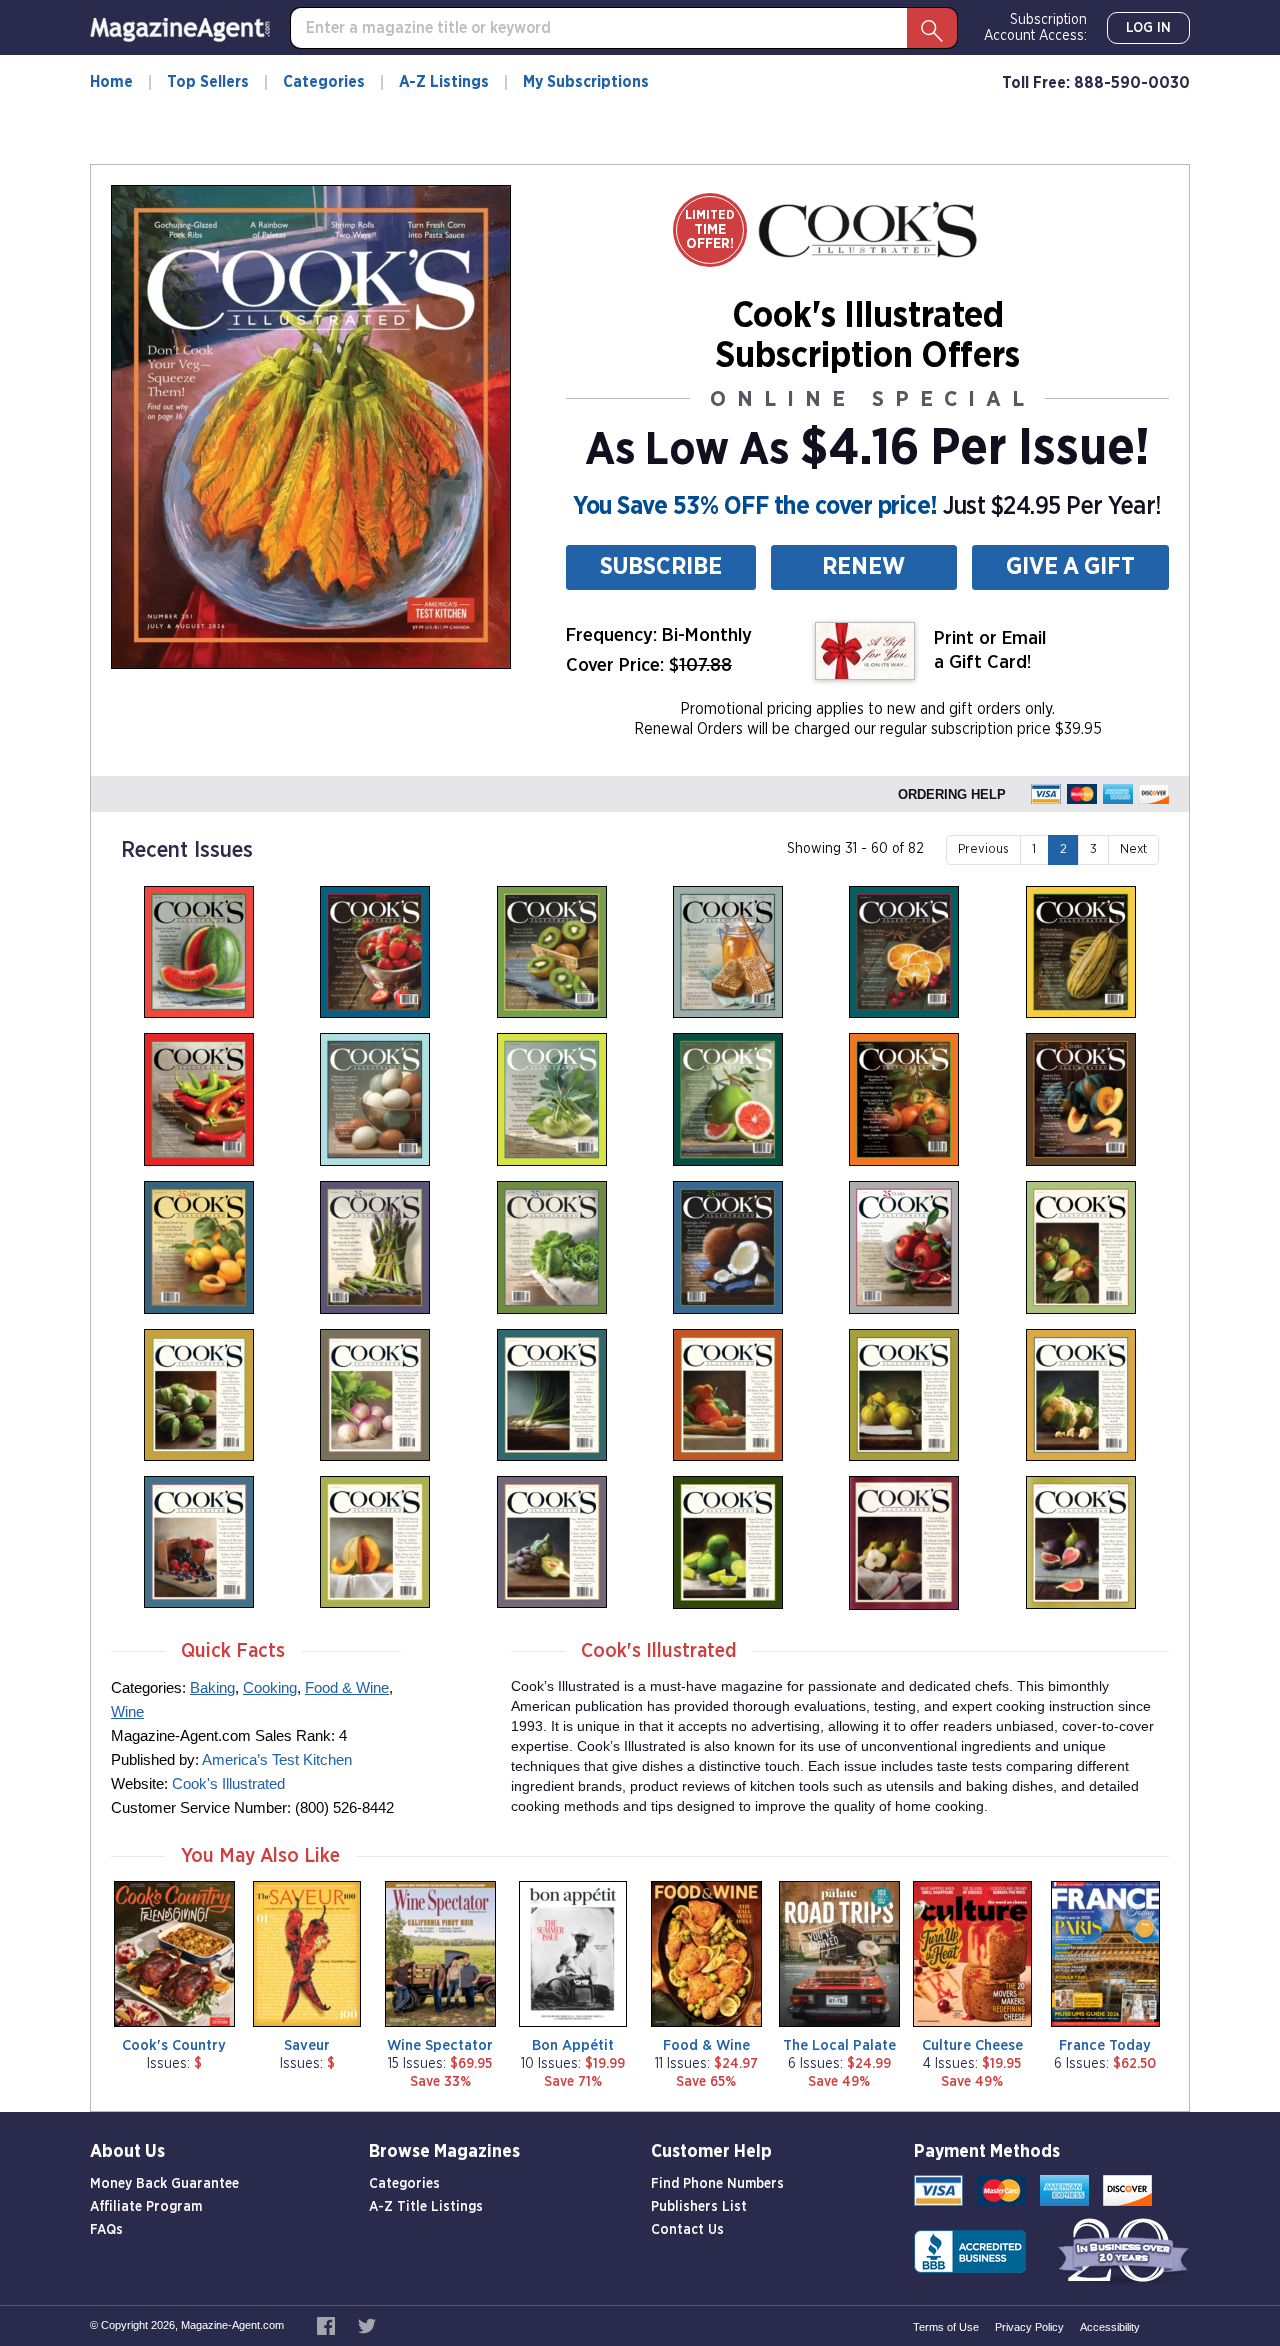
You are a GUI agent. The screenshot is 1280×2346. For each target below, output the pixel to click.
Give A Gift (1070, 567)
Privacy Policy (1029, 2327)
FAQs (106, 2230)
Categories (324, 82)
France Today (1105, 2045)
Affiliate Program (146, 2207)
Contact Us (687, 2230)
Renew (863, 567)
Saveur (307, 2045)
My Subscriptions (586, 82)
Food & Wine (347, 1687)
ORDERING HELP (952, 794)
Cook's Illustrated (228, 1783)
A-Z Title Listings (426, 2207)
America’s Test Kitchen (277, 1759)
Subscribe (661, 567)
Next (1133, 849)
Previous (983, 849)
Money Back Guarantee (164, 2184)
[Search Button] (932, 28)
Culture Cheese (972, 2045)
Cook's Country (174, 2045)
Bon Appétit (573, 2045)
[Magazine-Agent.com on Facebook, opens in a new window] (327, 2325)
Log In (1148, 28)
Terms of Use (946, 2327)
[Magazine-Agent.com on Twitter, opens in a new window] (367, 2325)
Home (111, 82)
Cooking (270, 1687)
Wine (127, 1711)
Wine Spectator (440, 2045)
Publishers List (699, 2207)
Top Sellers (208, 82)
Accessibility (1110, 2327)
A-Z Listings (444, 82)
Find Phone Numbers (717, 2184)
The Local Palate (839, 2045)
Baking (212, 1687)
